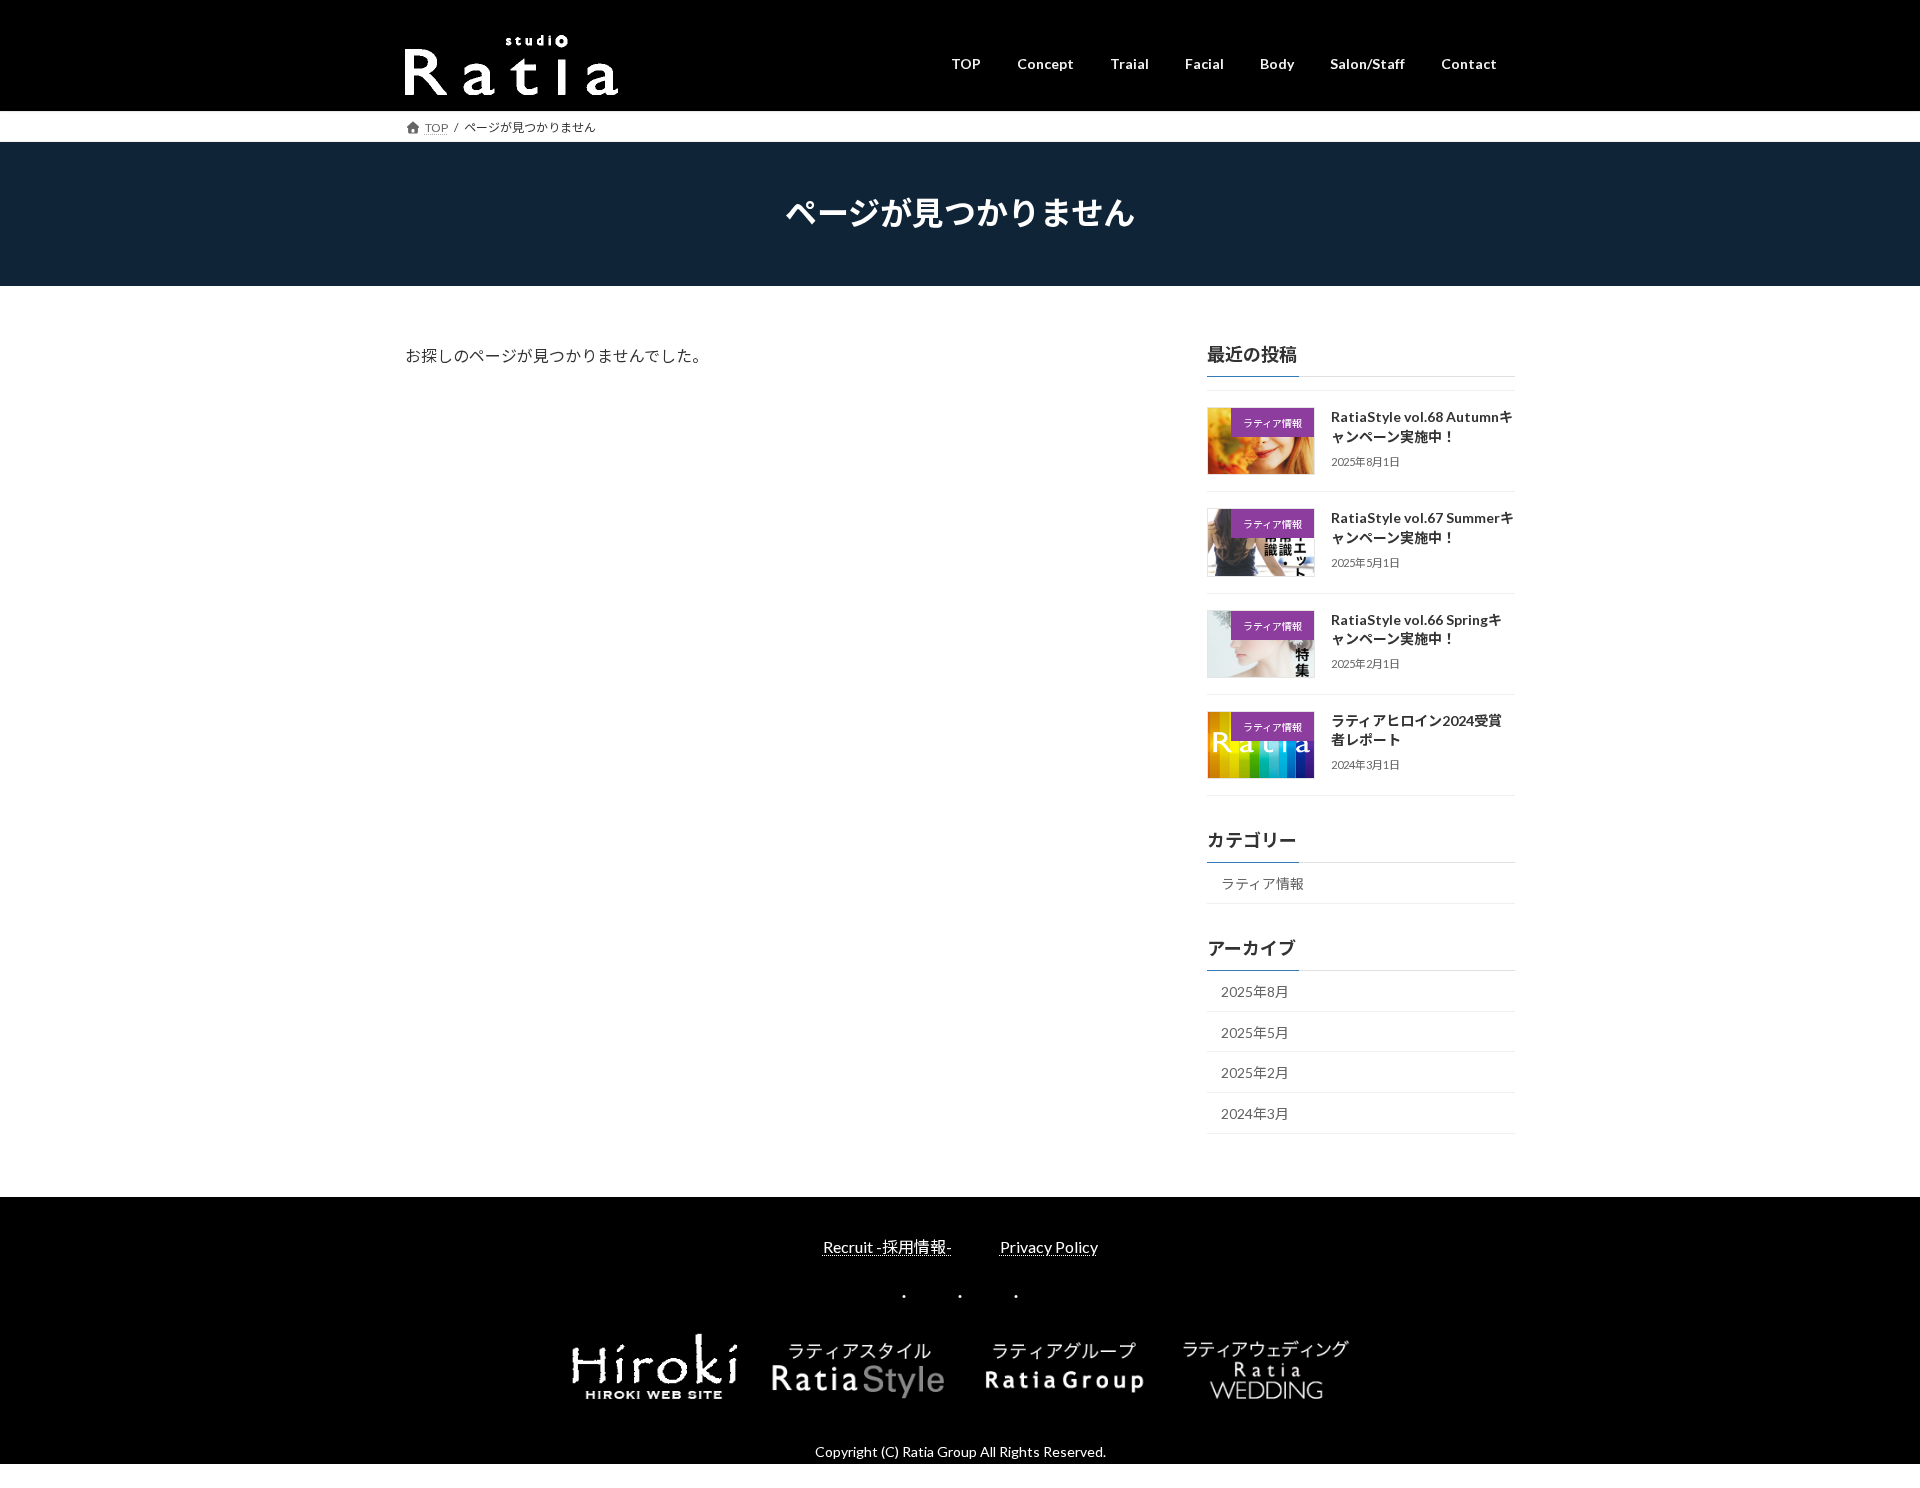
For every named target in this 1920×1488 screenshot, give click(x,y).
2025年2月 (1255, 1072)
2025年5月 (1255, 1031)
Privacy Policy (1049, 1246)
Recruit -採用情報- (887, 1246)
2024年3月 (1255, 1112)
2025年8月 (1255, 991)
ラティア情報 (1262, 883)
